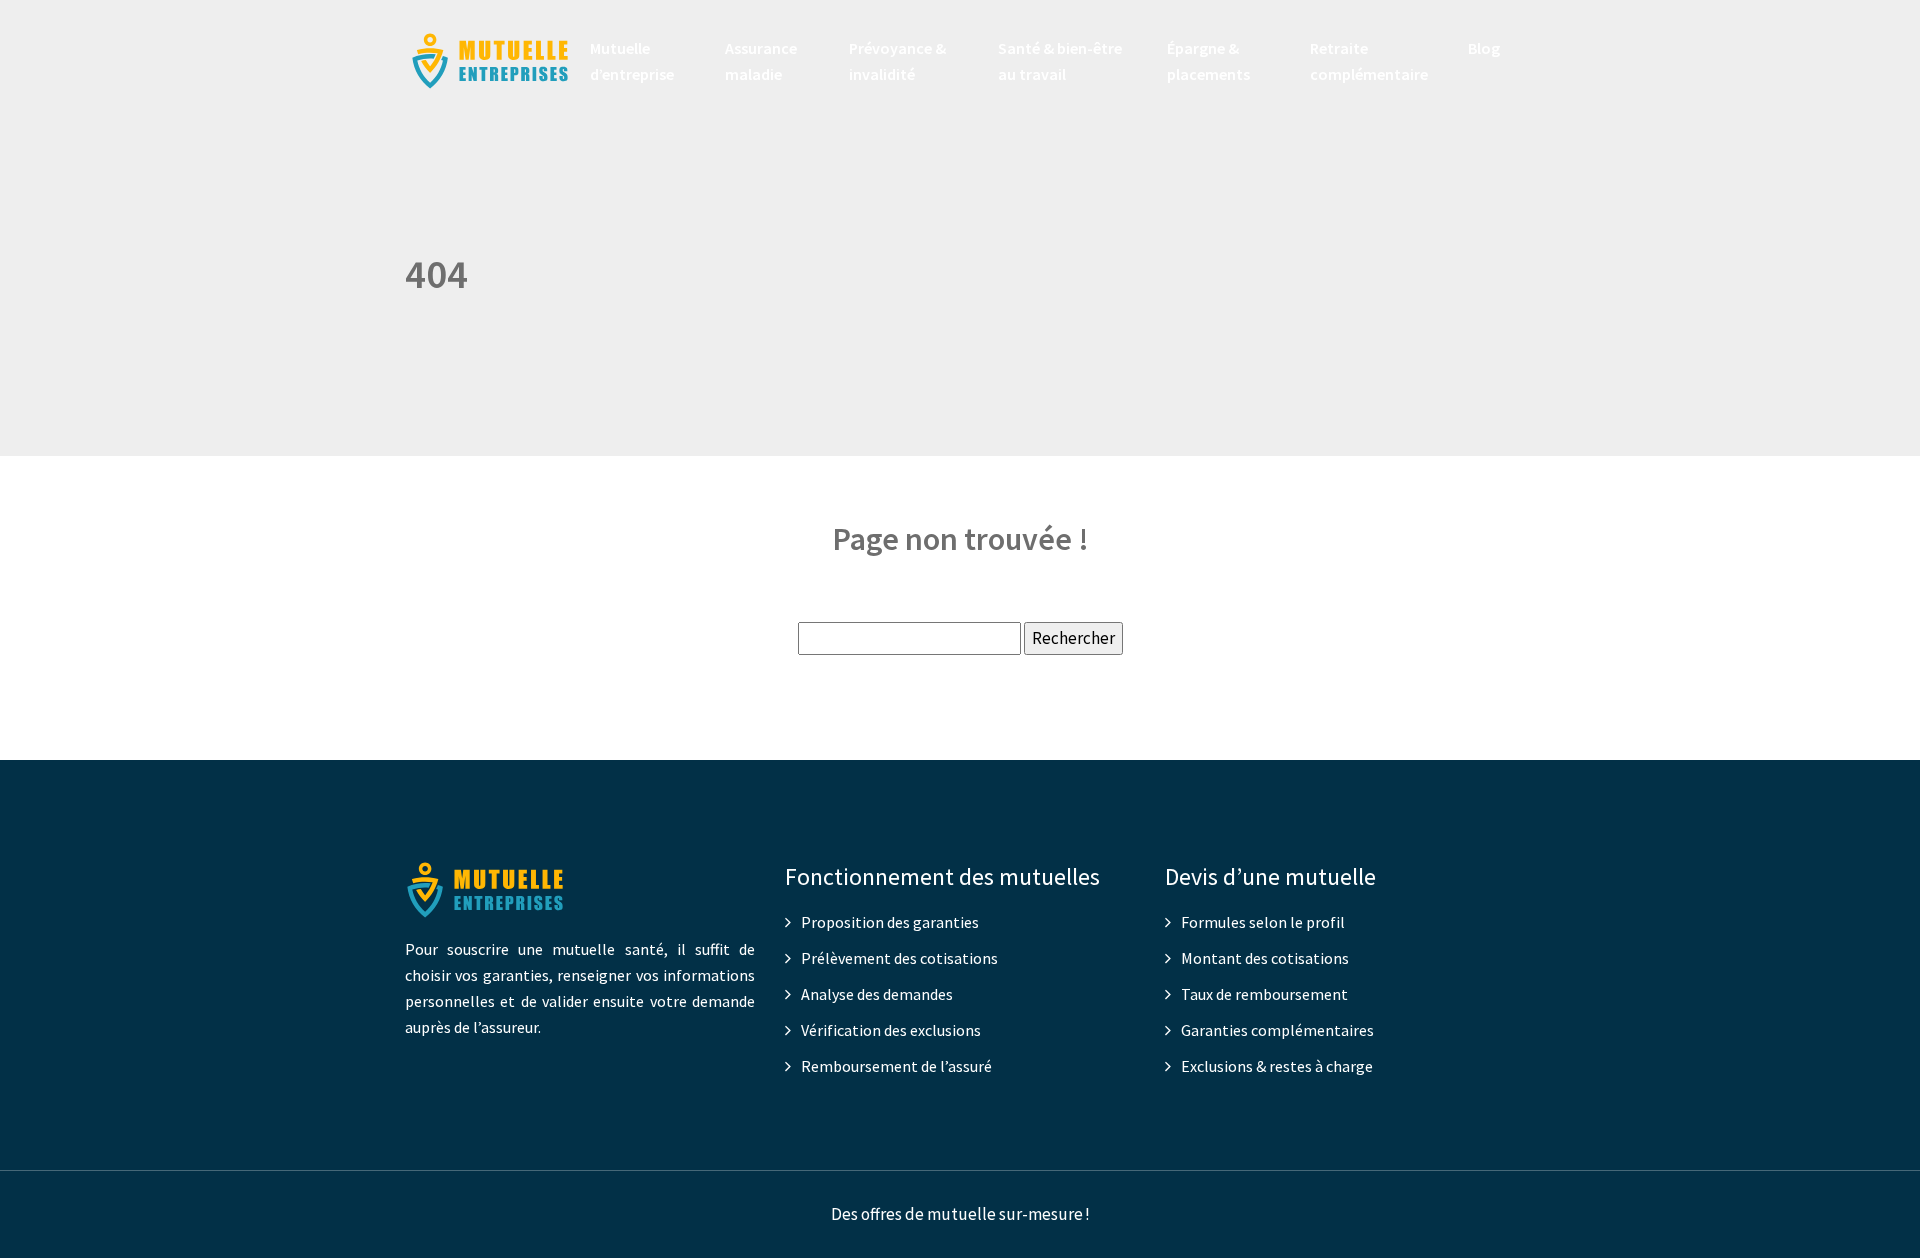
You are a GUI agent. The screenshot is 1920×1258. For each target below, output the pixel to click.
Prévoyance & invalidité (897, 61)
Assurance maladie (761, 61)
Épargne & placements (1208, 61)
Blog (1484, 48)
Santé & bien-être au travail (1060, 61)
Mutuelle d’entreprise (632, 61)
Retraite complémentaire (1369, 61)
